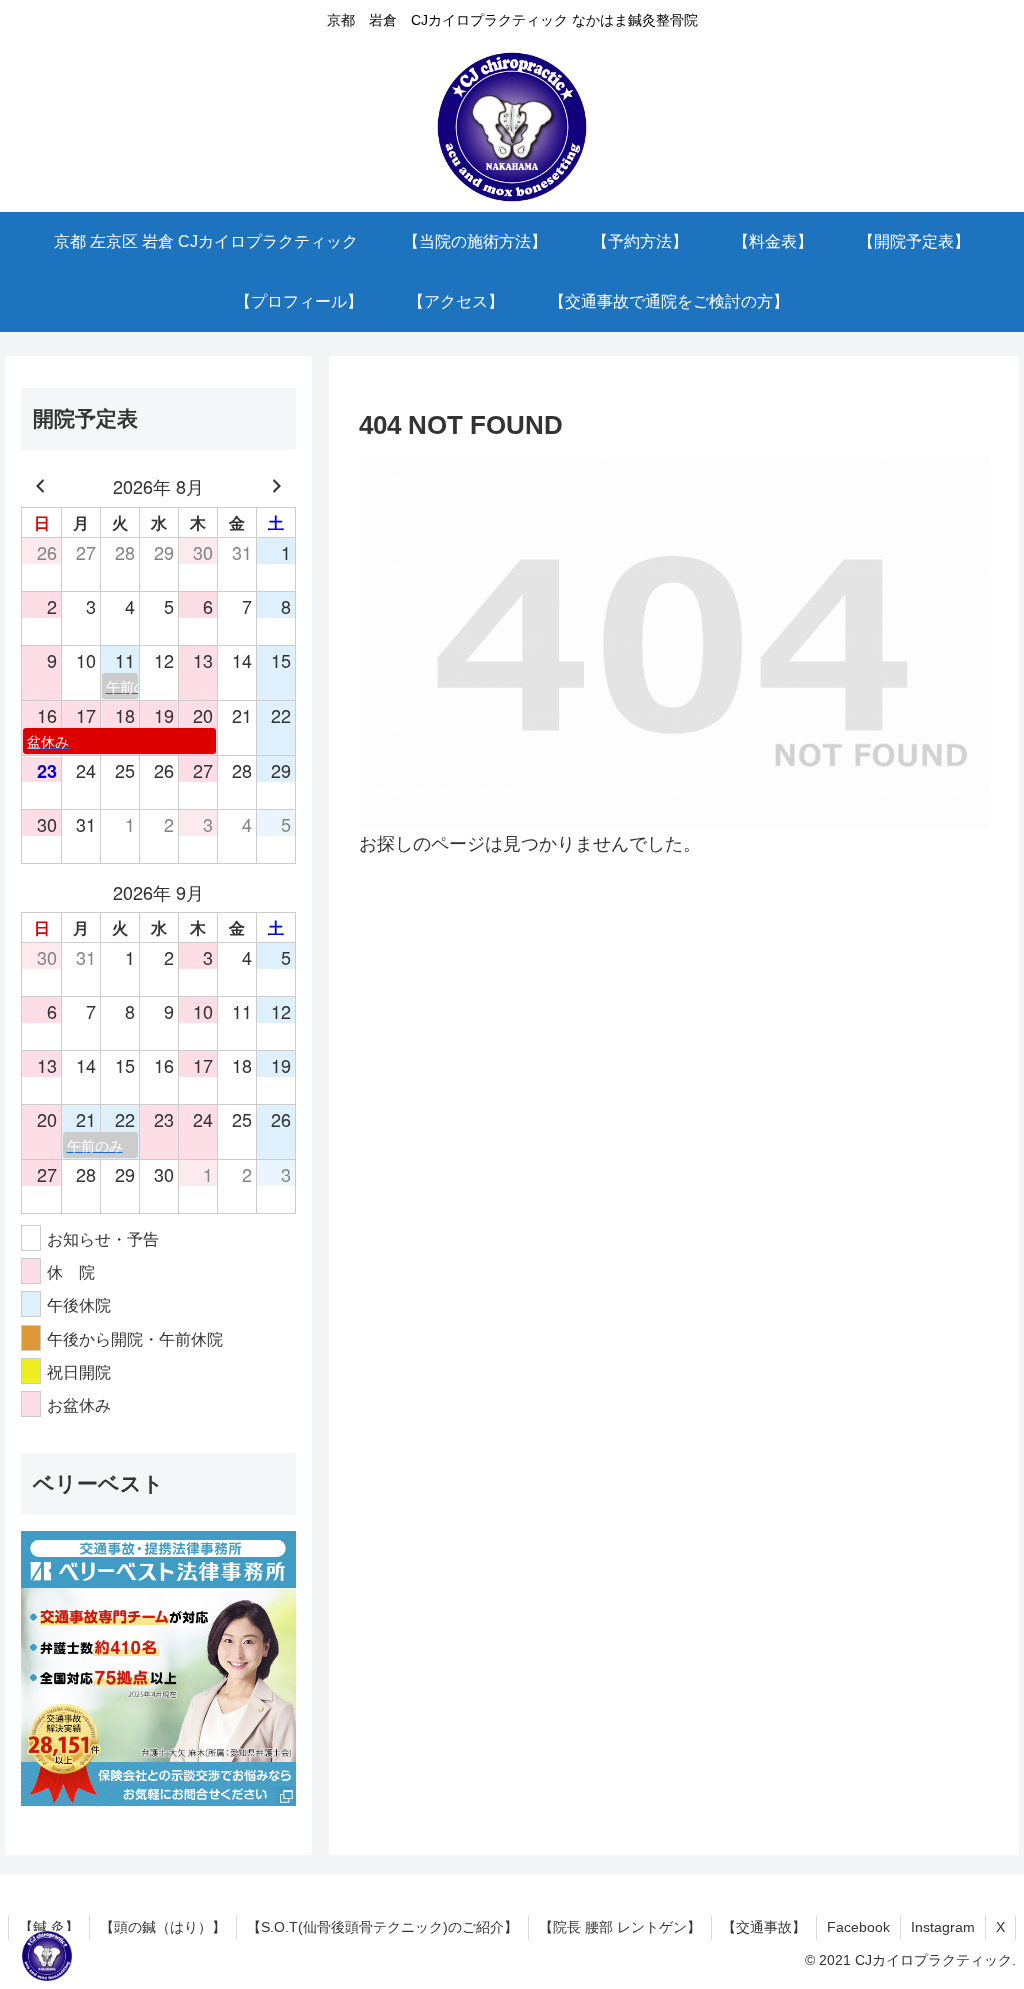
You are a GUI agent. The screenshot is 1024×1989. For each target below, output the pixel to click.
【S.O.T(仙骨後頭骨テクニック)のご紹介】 (382, 1927)
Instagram (943, 1927)
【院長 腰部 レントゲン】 (620, 1927)
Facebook (858, 1927)
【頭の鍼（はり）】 (163, 1927)
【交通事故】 (764, 1927)
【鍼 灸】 (49, 1927)
